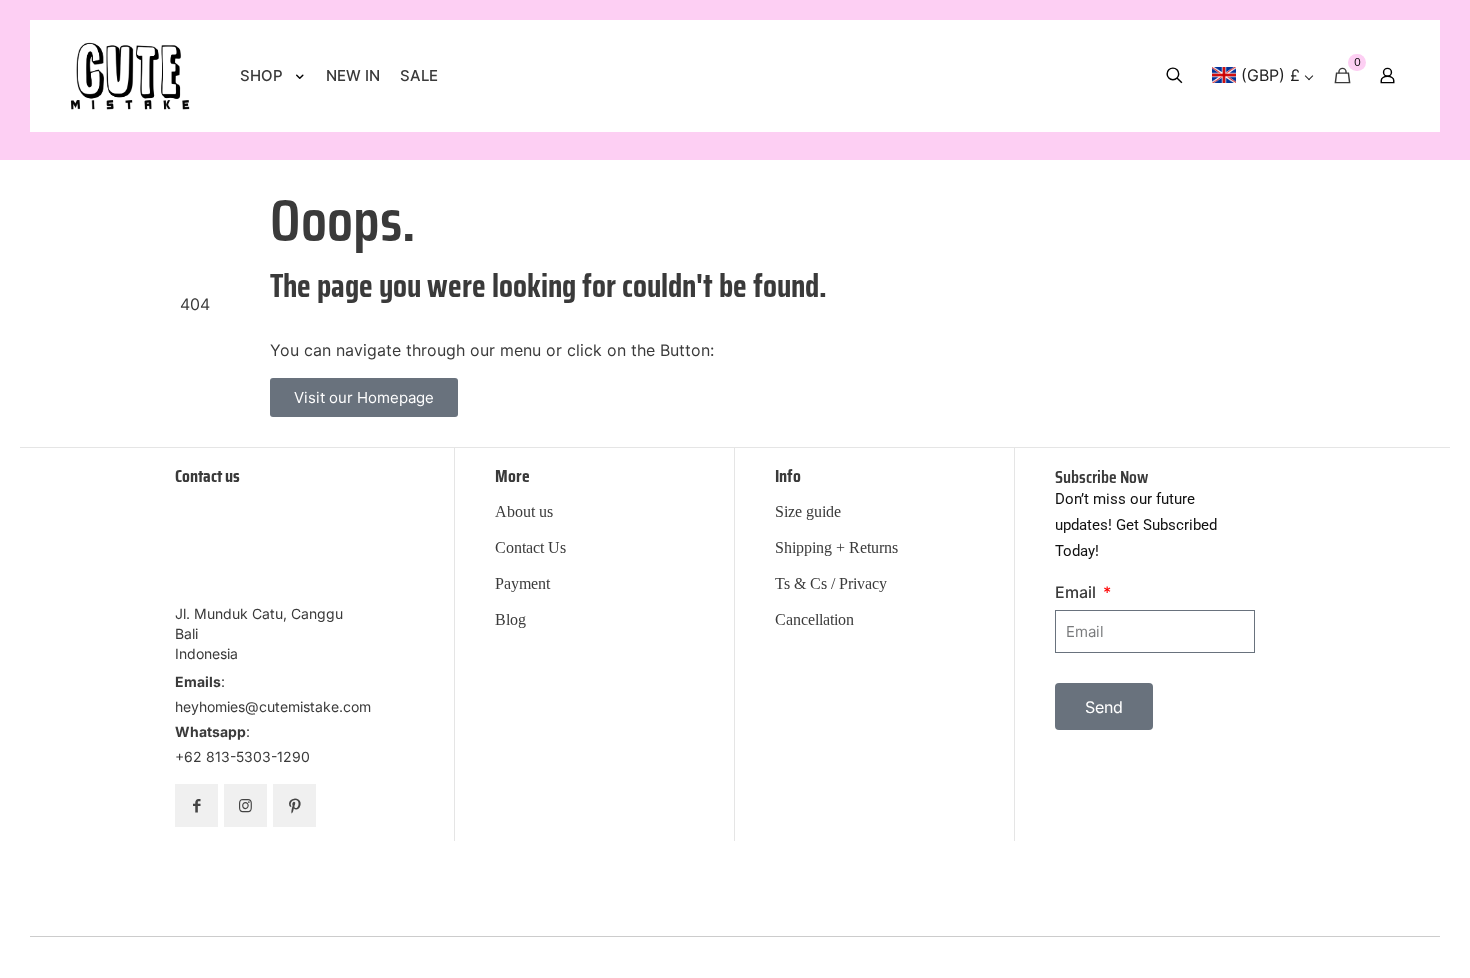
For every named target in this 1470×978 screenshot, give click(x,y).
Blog (510, 620)
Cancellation (814, 620)
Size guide (808, 512)
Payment (522, 584)
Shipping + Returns (836, 548)
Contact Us (530, 548)
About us (524, 512)
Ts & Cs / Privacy (831, 584)
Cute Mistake (865, 950)
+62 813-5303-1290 (242, 756)
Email (1077, 592)
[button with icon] (196, 805)
